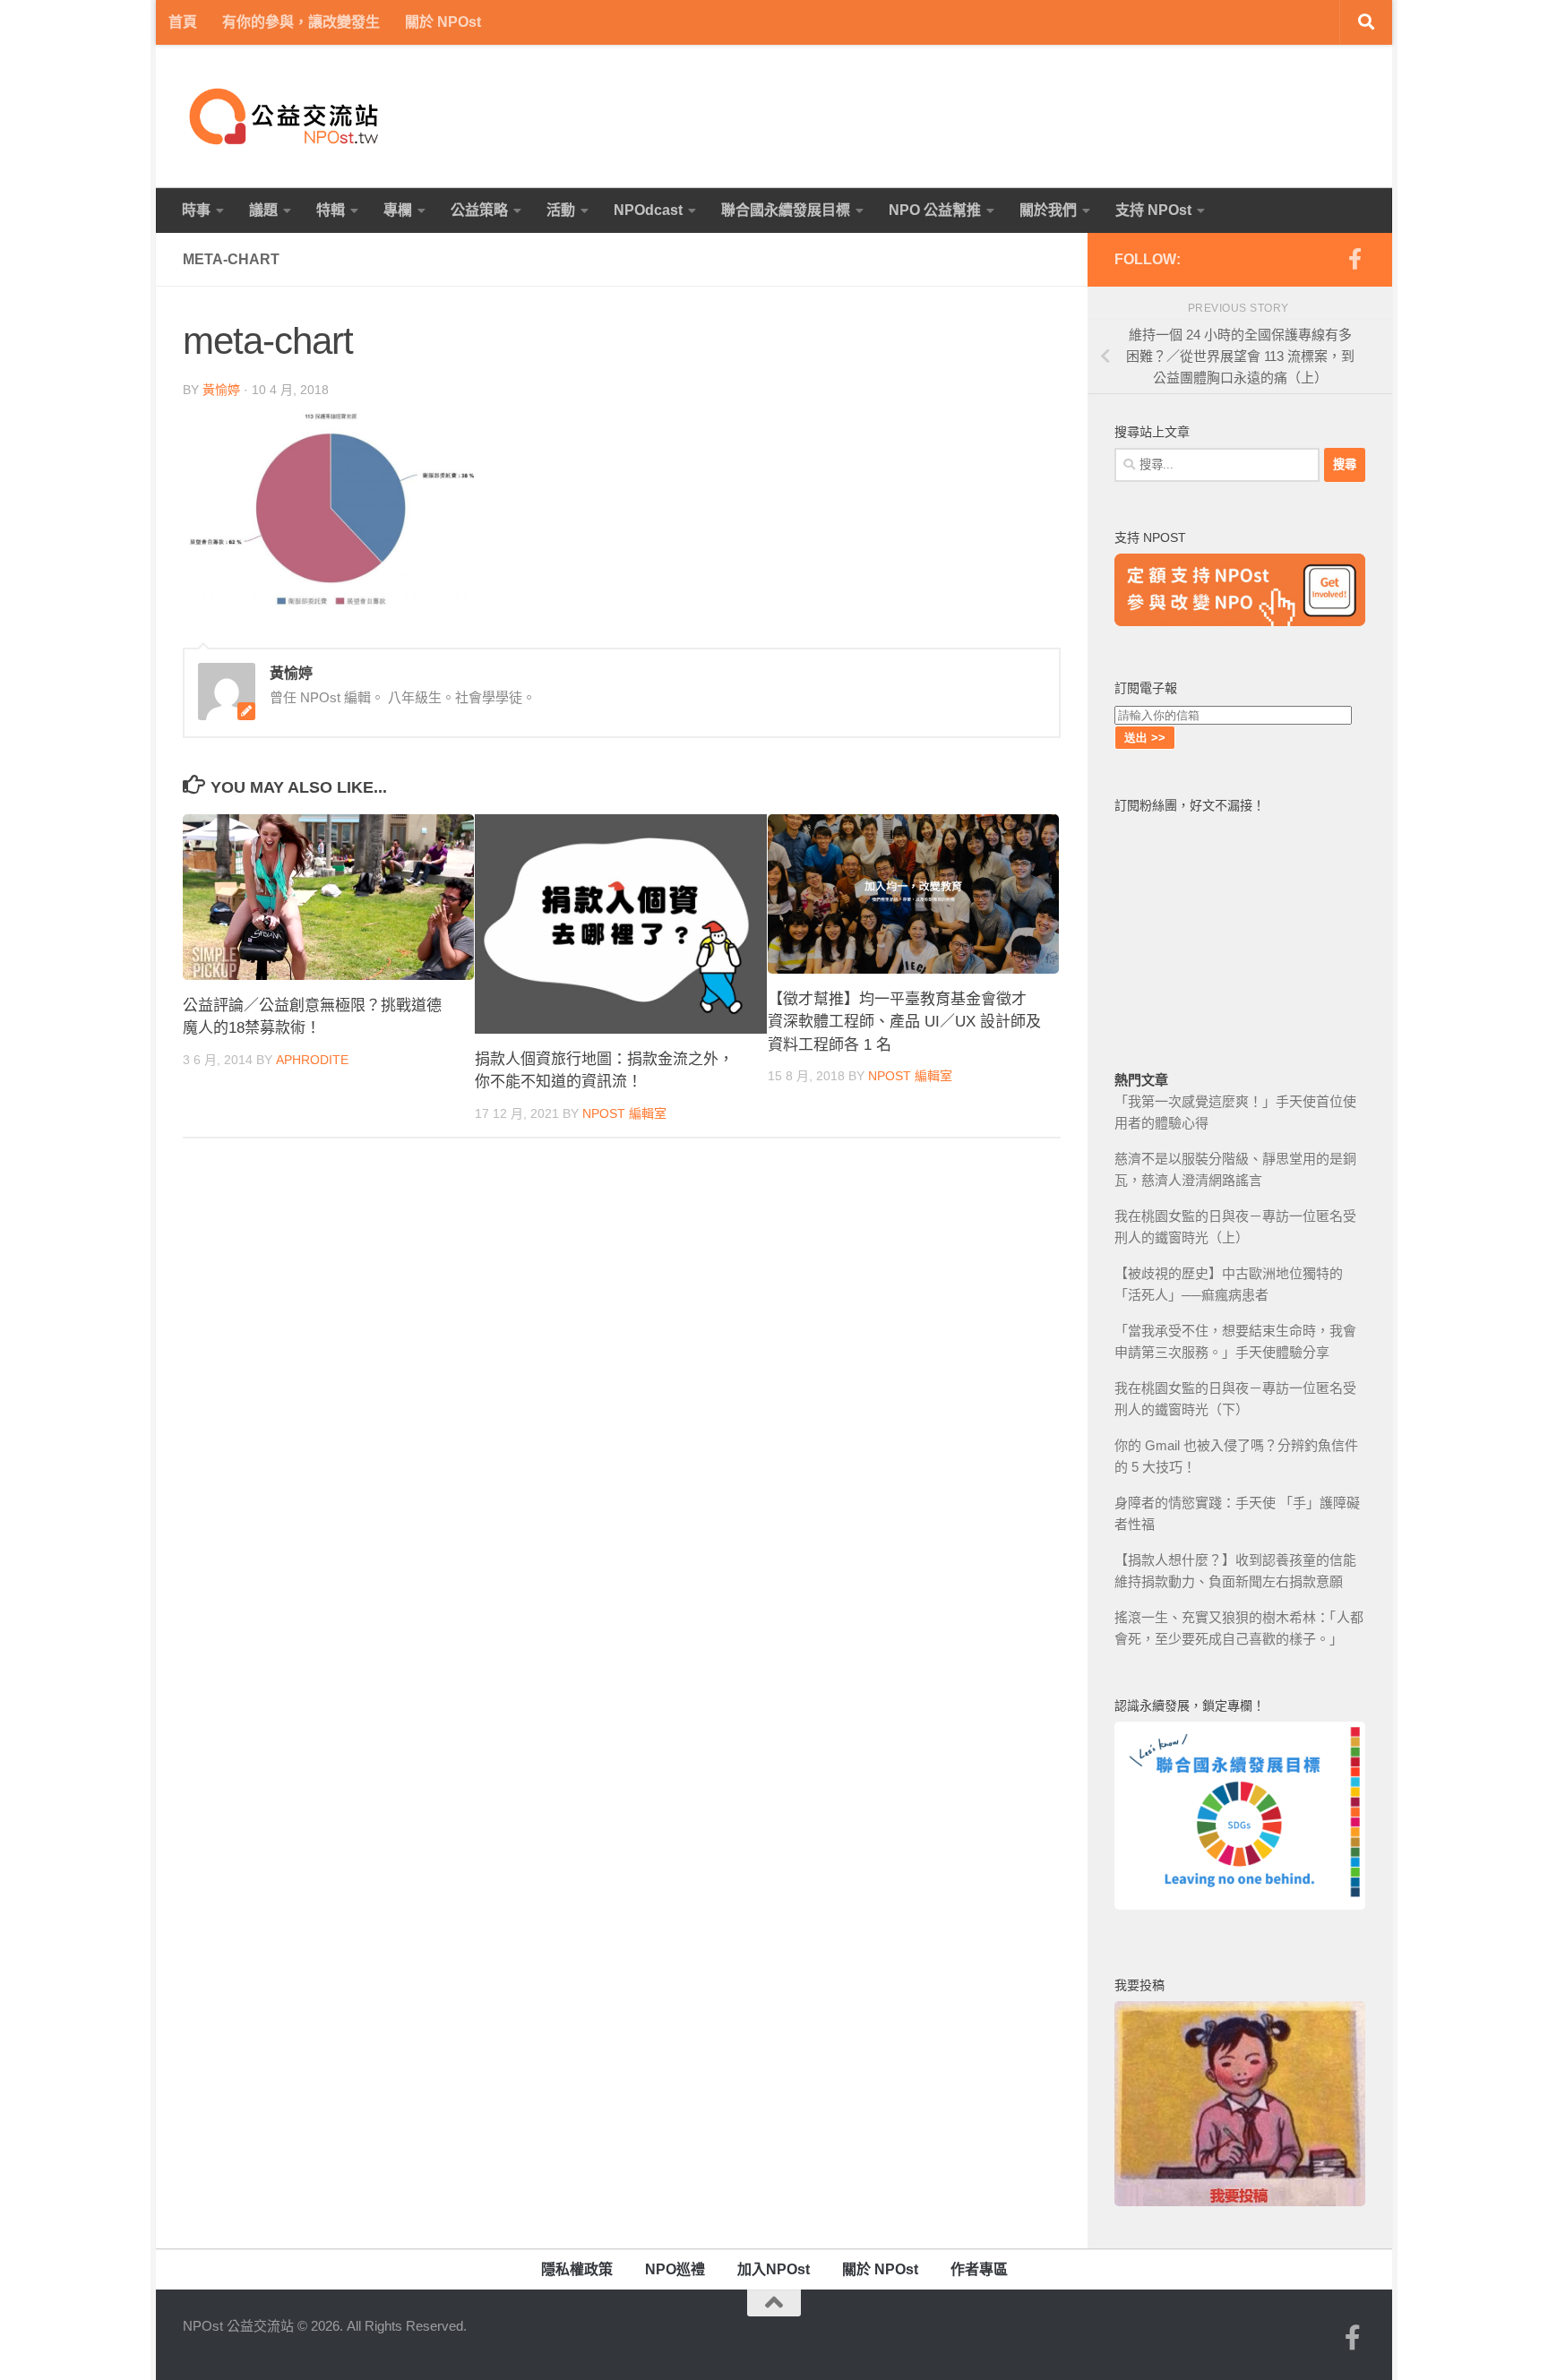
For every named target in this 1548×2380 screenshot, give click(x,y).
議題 (263, 210)
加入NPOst (774, 2269)
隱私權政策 (577, 2269)
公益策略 (479, 210)
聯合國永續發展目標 (786, 210)
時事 (196, 210)
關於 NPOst (443, 22)
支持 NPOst (1153, 210)
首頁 (183, 22)
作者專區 (979, 2269)
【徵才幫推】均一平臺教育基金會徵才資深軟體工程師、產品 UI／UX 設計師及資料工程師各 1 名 (904, 1022)
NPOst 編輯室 (624, 1113)
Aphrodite (312, 1060)
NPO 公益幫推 (935, 210)
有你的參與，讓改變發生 (301, 22)
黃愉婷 (221, 390)
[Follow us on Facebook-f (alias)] (1354, 259)
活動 (561, 210)
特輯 (331, 210)
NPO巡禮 (675, 2269)
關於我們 (1048, 210)
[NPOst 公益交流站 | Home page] (286, 116)
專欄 (398, 210)
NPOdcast (648, 210)
